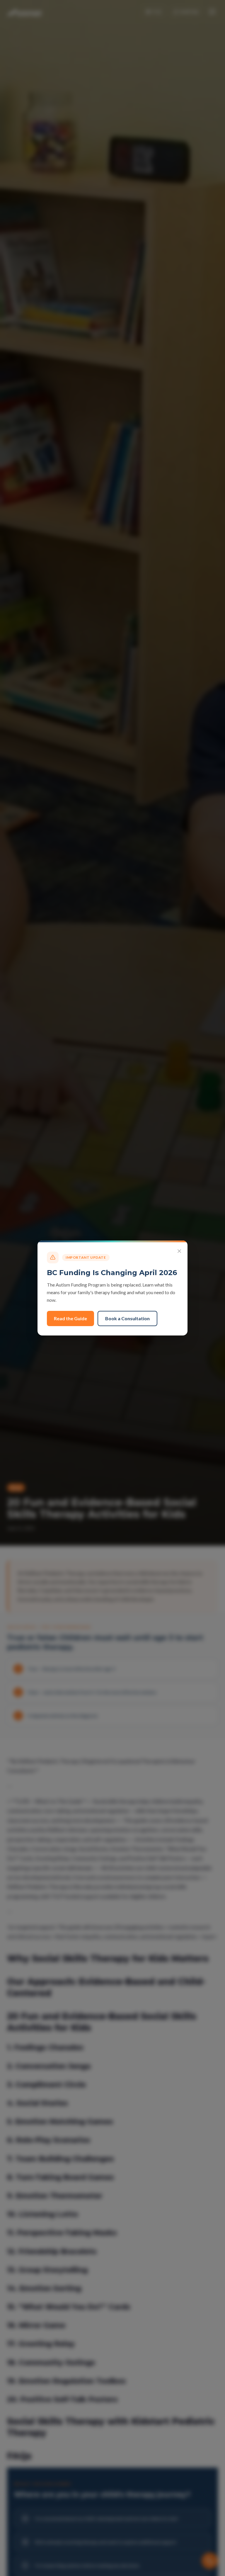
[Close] (179, 1251)
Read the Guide (70, 1318)
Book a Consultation (127, 1318)
